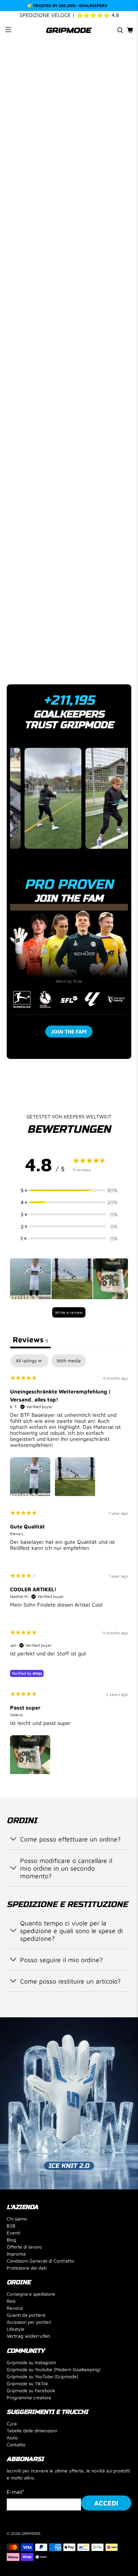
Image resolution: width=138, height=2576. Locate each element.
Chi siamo (17, 2219)
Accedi (106, 2503)
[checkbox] (69, 1361)
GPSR (22, 660)
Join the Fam (69, 1032)
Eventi (13, 2233)
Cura (12, 2423)
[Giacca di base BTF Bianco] (69, 123)
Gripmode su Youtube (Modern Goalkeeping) (54, 2369)
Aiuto (12, 2437)
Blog (11, 2240)
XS (15, 353)
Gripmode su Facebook (31, 2390)
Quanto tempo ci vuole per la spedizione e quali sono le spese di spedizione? (72, 1931)
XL (104, 353)
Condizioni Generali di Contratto (40, 2261)
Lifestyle (16, 2329)
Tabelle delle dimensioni (32, 2430)
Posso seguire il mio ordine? (61, 1960)
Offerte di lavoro (24, 2247)
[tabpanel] (69, 1566)
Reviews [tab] (30, 1339)
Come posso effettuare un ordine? (70, 1839)
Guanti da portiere (26, 2315)
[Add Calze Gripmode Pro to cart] (100, 481)
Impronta (16, 2254)
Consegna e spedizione (31, 2294)
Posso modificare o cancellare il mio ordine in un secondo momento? (66, 1868)
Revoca (15, 2308)
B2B (11, 2226)
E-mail (16, 2492)
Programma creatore (29, 2397)
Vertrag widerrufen (28, 2336)
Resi (11, 2301)
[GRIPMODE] (69, 30)
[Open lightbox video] (39, 798)
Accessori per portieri (29, 2322)
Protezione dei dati (27, 2268)
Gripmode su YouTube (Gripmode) (43, 2376)
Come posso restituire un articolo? (70, 1981)
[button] (69, 1190)
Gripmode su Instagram (31, 2362)
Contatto (16, 2445)
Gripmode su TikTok (27, 2383)
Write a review (69, 1312)
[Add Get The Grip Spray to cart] (37, 481)
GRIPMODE (31, 2533)
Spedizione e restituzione (52, 638)
